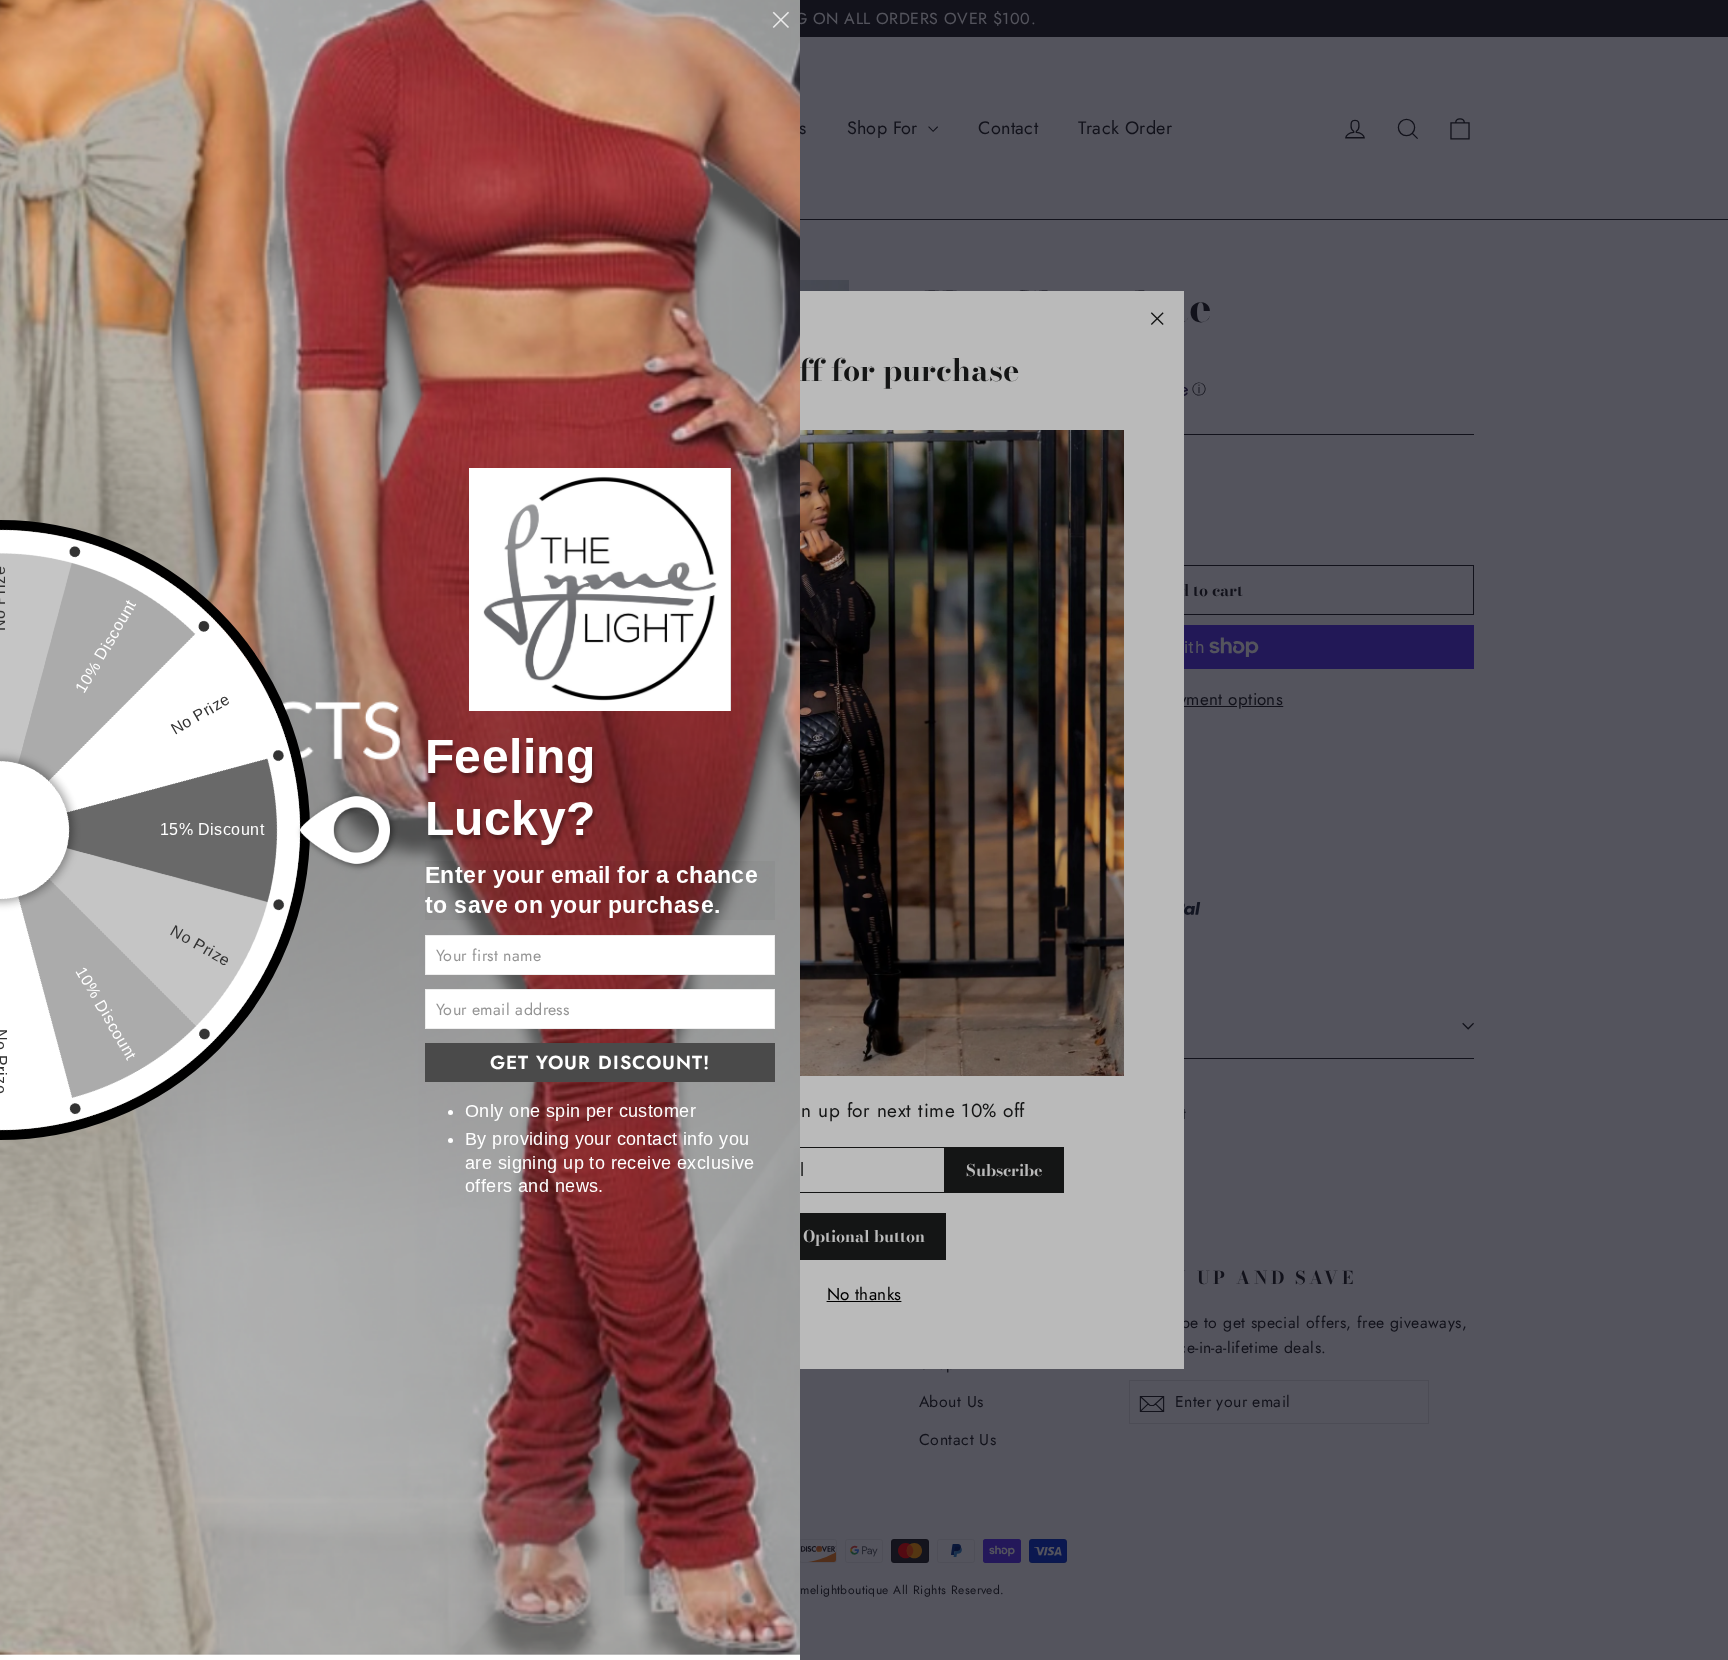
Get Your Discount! (600, 1062)
